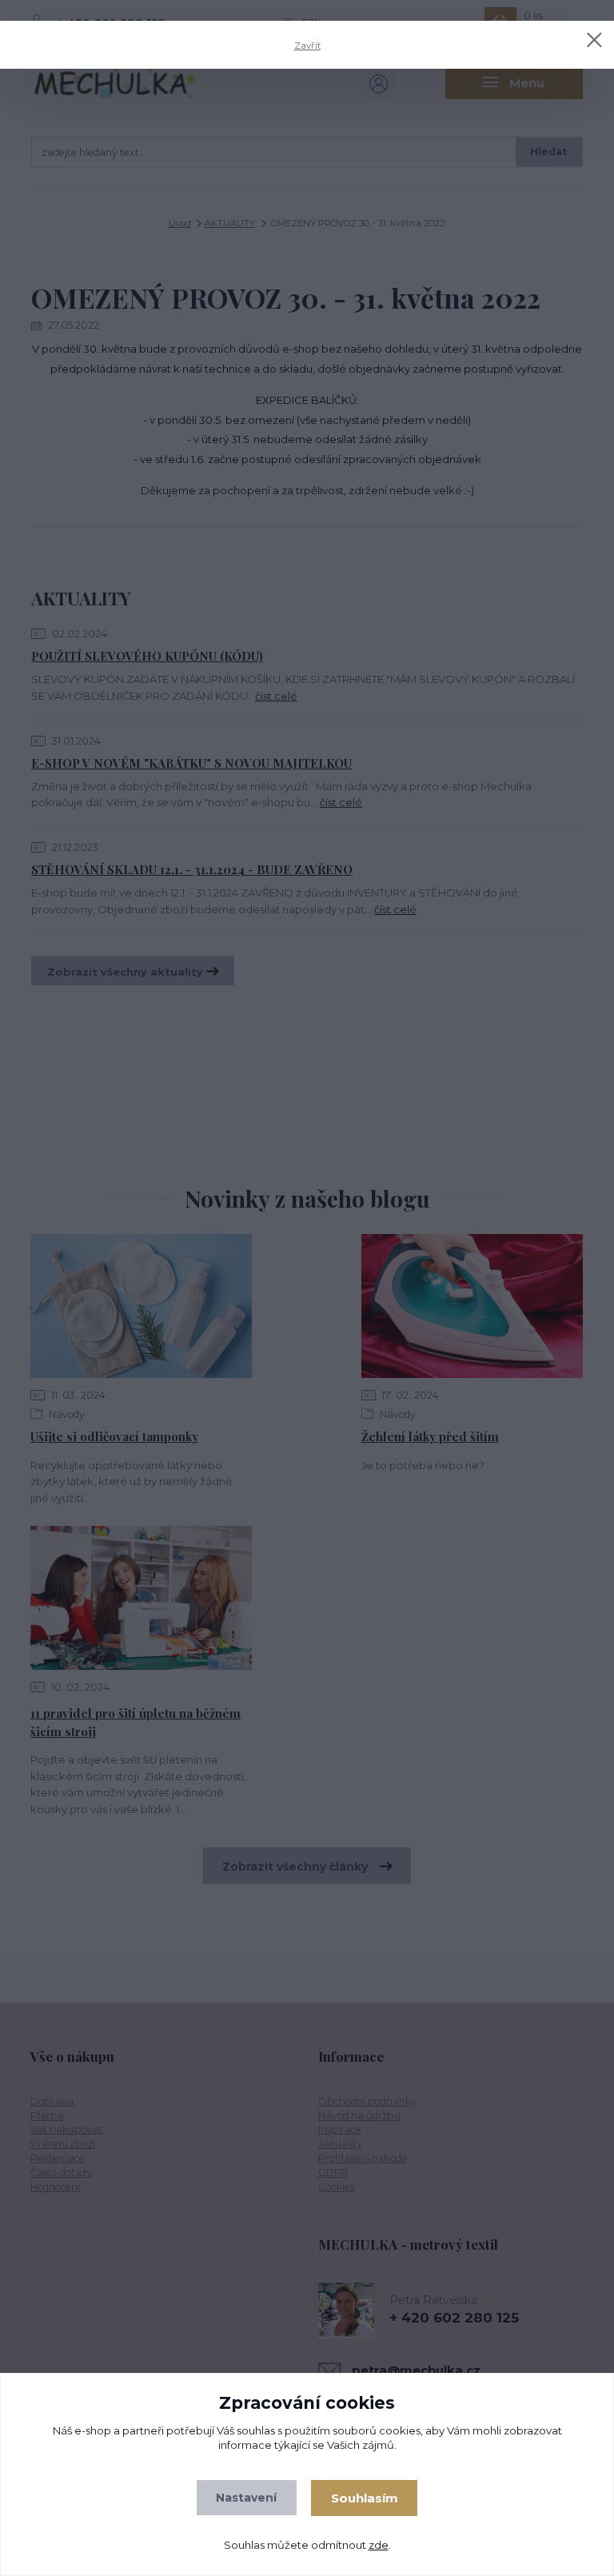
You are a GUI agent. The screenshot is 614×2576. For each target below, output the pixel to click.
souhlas (256, 2430)
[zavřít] (594, 41)
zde (379, 2545)
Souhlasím (365, 2498)
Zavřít (307, 46)
